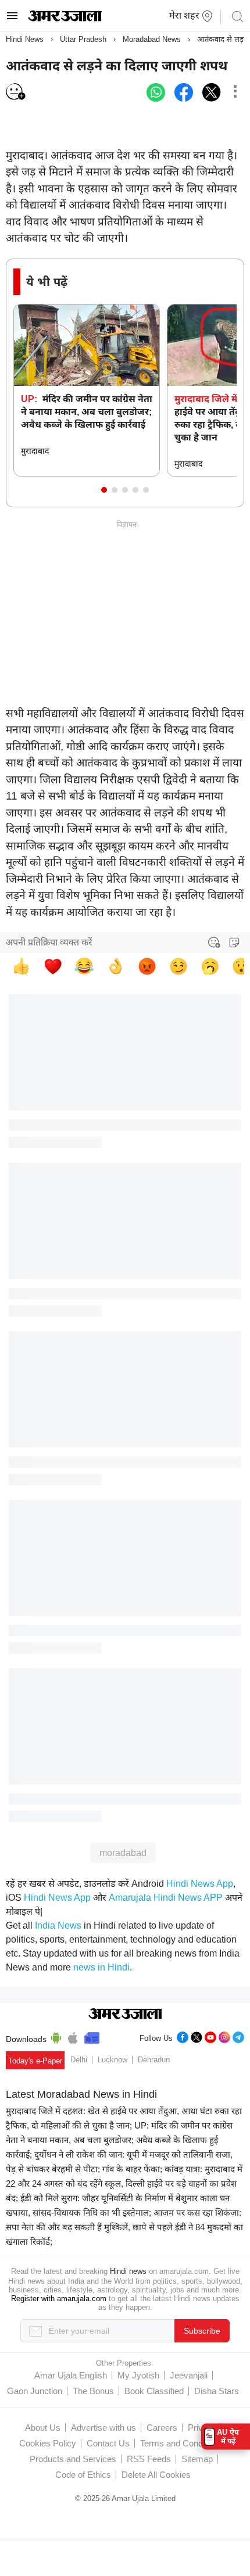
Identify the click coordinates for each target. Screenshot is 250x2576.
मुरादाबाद (35, 451)
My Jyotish (138, 2375)
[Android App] (56, 2036)
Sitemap (197, 2459)
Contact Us (108, 2443)
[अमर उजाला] (65, 19)
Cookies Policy (48, 2443)
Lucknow (112, 2060)
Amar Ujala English (71, 2375)
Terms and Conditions (181, 2443)
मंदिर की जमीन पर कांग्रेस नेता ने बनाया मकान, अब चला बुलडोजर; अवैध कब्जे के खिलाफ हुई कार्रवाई (87, 412)
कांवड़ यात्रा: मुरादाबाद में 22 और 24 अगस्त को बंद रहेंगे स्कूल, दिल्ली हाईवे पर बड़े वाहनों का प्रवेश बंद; (124, 2183)
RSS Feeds (149, 2459)
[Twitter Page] (197, 2036)
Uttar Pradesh (83, 39)
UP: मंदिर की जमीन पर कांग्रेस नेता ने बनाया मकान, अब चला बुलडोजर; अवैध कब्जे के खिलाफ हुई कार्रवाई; (119, 2140)
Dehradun (154, 2060)
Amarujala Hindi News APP (166, 1898)
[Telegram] (238, 2036)
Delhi (79, 2060)
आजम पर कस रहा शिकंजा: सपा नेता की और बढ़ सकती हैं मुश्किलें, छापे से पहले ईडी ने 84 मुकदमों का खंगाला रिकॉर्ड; (124, 2227)
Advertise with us (103, 2428)
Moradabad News (152, 39)
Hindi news (128, 2271)
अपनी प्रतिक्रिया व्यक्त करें (49, 942)
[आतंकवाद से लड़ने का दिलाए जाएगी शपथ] (156, 92)
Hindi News (25, 39)
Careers (162, 2428)
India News (58, 1925)
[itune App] (73, 2036)
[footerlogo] (125, 2015)
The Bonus (93, 2391)
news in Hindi (101, 1967)
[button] (104, 490)
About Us (43, 2428)
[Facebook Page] (183, 2036)
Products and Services (73, 2459)
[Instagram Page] (224, 2036)
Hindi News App (200, 1884)
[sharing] (235, 92)
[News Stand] (92, 2036)
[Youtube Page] (210, 2036)
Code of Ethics (83, 2475)
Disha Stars (217, 2391)
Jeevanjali (189, 2375)
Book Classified (154, 2391)
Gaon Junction (35, 2391)
